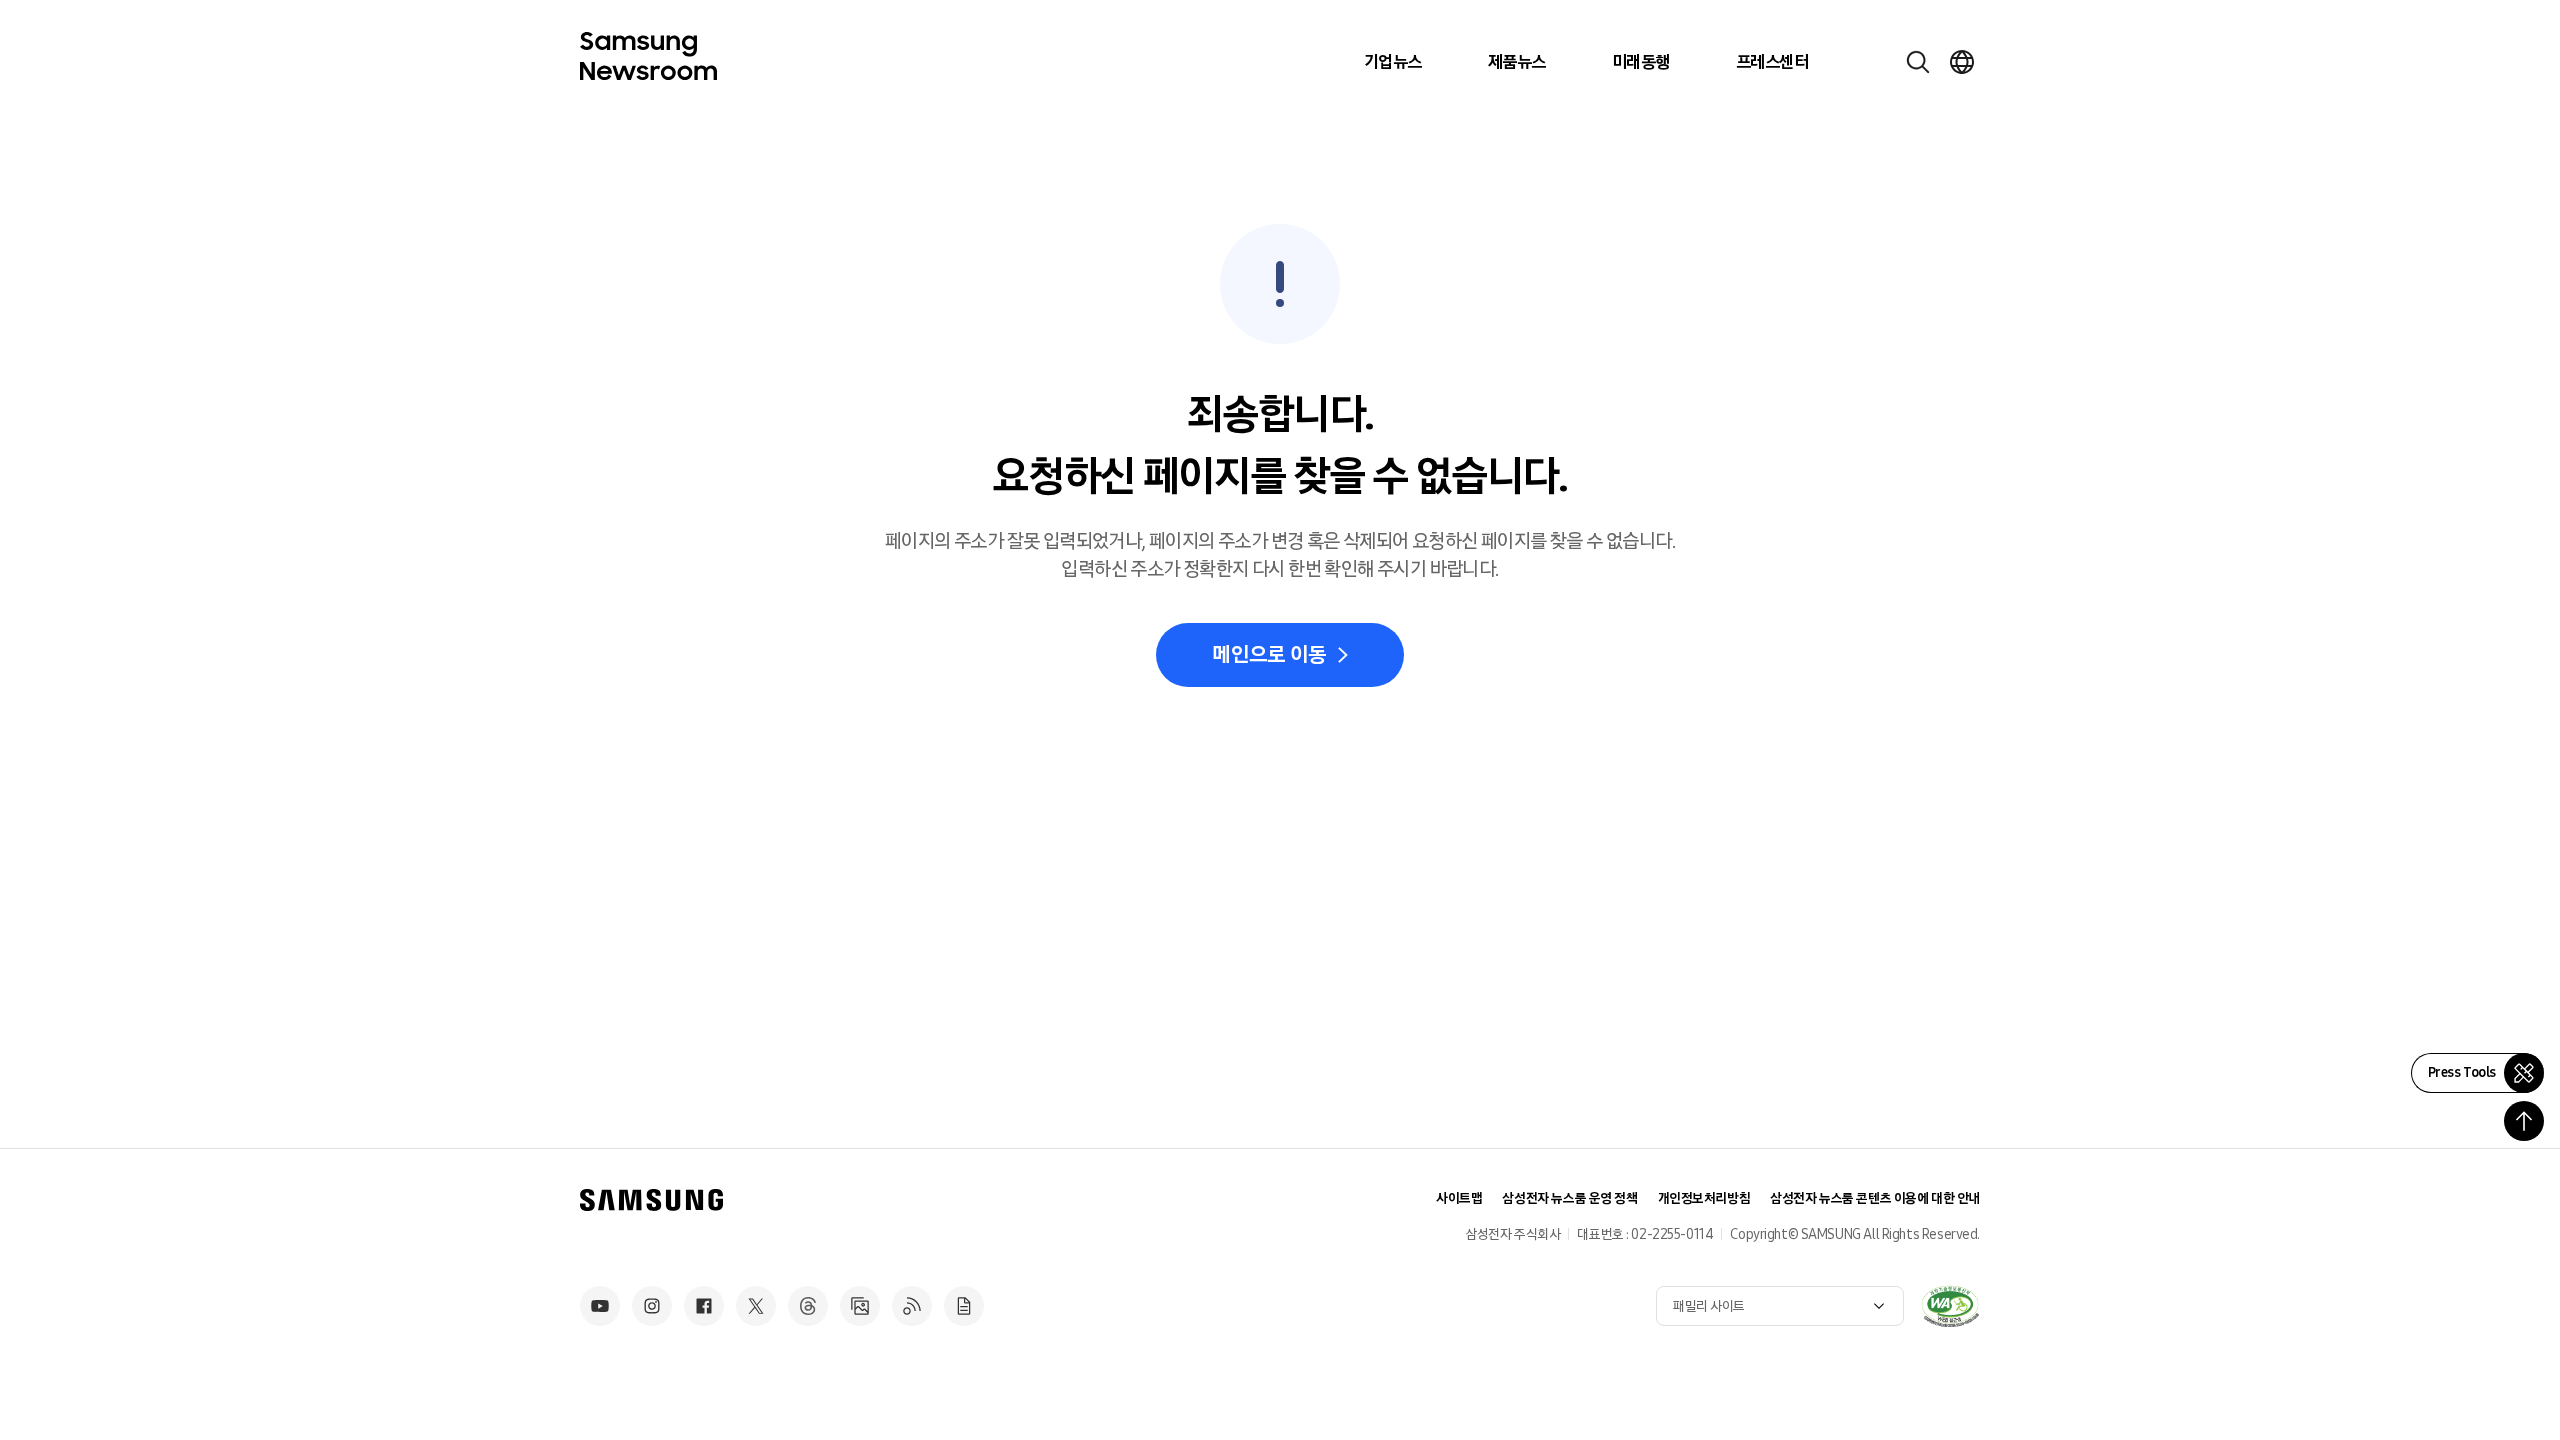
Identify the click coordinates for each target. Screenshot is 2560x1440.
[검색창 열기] (1918, 62)
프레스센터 (1772, 62)
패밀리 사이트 (1709, 1306)
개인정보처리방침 (1704, 1198)
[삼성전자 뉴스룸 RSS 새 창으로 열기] (912, 1306)
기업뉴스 (1393, 62)
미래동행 (1641, 62)
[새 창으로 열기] (1950, 1306)
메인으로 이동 (1269, 655)
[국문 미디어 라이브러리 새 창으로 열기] (860, 1306)
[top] (2524, 1121)
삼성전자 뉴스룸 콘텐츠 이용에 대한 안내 (1875, 1198)
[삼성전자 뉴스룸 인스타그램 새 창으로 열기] (652, 1306)
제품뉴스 (1517, 62)
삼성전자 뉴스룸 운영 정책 (1569, 1198)
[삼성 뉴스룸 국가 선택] (1962, 62)
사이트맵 (1459, 1198)
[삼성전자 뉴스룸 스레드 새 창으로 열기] (808, 1306)
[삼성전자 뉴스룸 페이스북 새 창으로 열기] (704, 1306)
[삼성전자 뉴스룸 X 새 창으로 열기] (756, 1306)
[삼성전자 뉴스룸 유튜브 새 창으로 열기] (600, 1306)
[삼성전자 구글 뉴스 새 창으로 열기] (964, 1306)
